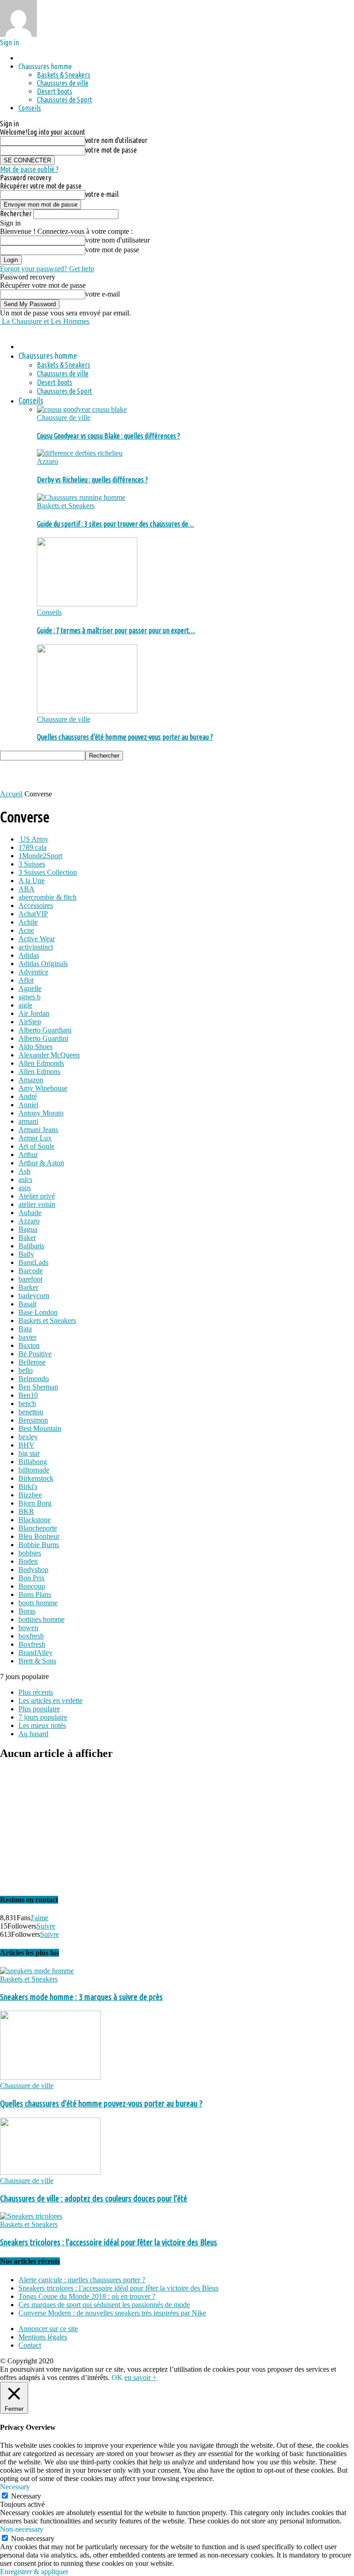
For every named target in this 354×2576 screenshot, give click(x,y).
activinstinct (36, 947)
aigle (25, 1005)
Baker (27, 1238)
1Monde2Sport (40, 856)
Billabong (33, 1462)
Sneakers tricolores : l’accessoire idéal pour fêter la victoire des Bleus (109, 2242)
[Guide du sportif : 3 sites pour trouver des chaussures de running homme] (81, 497)
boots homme (38, 1603)
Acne (26, 930)
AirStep (30, 1022)
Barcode (31, 1271)
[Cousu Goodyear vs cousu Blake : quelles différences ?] (82, 409)
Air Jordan (34, 1013)
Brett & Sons (37, 1661)
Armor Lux (35, 1138)
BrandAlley (35, 1653)
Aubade (30, 1213)
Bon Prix (32, 1578)
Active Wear (37, 939)
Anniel (28, 1105)
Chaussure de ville (64, 418)
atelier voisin (37, 1204)
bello (26, 1370)
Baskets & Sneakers (64, 75)
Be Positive (35, 1354)
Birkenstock (36, 1478)
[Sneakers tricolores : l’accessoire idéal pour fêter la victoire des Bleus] (31, 2216)
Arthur (28, 1154)
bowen (28, 1628)
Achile (28, 922)
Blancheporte (38, 1528)
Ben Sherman (38, 1387)
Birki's (28, 1487)
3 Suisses (32, 864)
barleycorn (34, 1296)
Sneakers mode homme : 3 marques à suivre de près (81, 1997)
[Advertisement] (108, 774)
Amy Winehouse (43, 1088)
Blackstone (35, 1520)
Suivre (46, 1926)
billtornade (34, 1470)
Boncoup (32, 1586)
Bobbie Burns (39, 1545)
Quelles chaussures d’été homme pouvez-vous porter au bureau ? (125, 737)
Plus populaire (39, 1709)
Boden (28, 1561)
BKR (26, 1511)
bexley (28, 1437)
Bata (25, 1329)
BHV (27, 1445)
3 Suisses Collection (48, 872)
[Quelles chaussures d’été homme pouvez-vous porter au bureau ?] (87, 711)
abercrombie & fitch (47, 897)
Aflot (26, 980)
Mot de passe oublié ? (29, 169)
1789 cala (32, 847)
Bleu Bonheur (39, 1536)
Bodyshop (33, 1570)
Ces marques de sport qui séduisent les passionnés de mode (104, 2305)
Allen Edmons (39, 1071)
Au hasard (33, 1734)
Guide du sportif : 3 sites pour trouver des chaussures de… (115, 524)
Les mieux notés (42, 1725)
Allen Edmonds (41, 1063)
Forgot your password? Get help (47, 269)
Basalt (27, 1304)
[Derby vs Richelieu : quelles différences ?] (80, 453)
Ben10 (28, 1395)
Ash (24, 1171)
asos (25, 1188)
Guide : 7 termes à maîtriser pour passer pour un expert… (116, 630)
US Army (33, 839)
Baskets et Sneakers (66, 506)
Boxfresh (32, 1644)
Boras (27, 1611)
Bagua (28, 1229)
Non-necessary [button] (22, 2529)
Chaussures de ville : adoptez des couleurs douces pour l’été (94, 2199)
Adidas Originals (43, 964)
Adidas (29, 955)
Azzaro (47, 461)
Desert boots (55, 91)
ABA (27, 889)
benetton (31, 1412)
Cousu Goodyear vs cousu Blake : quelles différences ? (109, 436)
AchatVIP (33, 914)
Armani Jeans (38, 1130)
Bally (26, 1254)
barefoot (30, 1279)
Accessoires (36, 905)
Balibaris (31, 1246)
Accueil (11, 794)
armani (28, 1121)
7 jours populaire (43, 1717)
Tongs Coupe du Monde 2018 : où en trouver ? (87, 2296)
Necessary (26, 2496)
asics (25, 1179)
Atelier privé (37, 1196)
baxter (27, 1337)
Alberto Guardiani (45, 1030)
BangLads (33, 1262)
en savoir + (141, 2377)
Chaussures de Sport (65, 100)
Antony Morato (41, 1113)
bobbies (30, 1553)
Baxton (29, 1345)
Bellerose (32, 1362)
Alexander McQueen (49, 1055)
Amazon (31, 1080)
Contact (30, 2345)
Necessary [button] (15, 2487)
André (28, 1096)
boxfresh (31, 1636)
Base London (38, 1312)
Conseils (30, 108)
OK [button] (117, 2377)
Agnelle (30, 988)
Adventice (33, 972)
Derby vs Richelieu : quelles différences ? (92, 480)
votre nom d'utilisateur (116, 140)
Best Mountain (40, 1428)
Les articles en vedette (50, 1701)
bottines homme (41, 1619)
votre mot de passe (111, 150)
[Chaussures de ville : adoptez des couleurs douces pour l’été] (50, 2172)
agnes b (29, 997)
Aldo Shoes (35, 1047)
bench (27, 1404)
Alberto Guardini (43, 1038)
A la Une (32, 881)
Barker (28, 1287)
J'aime (39, 1918)
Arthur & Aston (41, 1163)
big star (29, 1453)
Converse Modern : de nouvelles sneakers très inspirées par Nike (112, 2313)
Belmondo (34, 1379)
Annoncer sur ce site (48, 2329)
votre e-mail (102, 194)
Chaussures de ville (63, 83)
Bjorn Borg (35, 1503)
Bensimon (33, 1420)
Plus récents (36, 1692)
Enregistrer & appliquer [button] (34, 2572)
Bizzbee (30, 1495)
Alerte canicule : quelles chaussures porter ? (82, 2280)
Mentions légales (43, 2337)
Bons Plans (35, 1594)
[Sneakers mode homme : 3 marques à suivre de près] (37, 1971)
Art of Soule (36, 1146)
